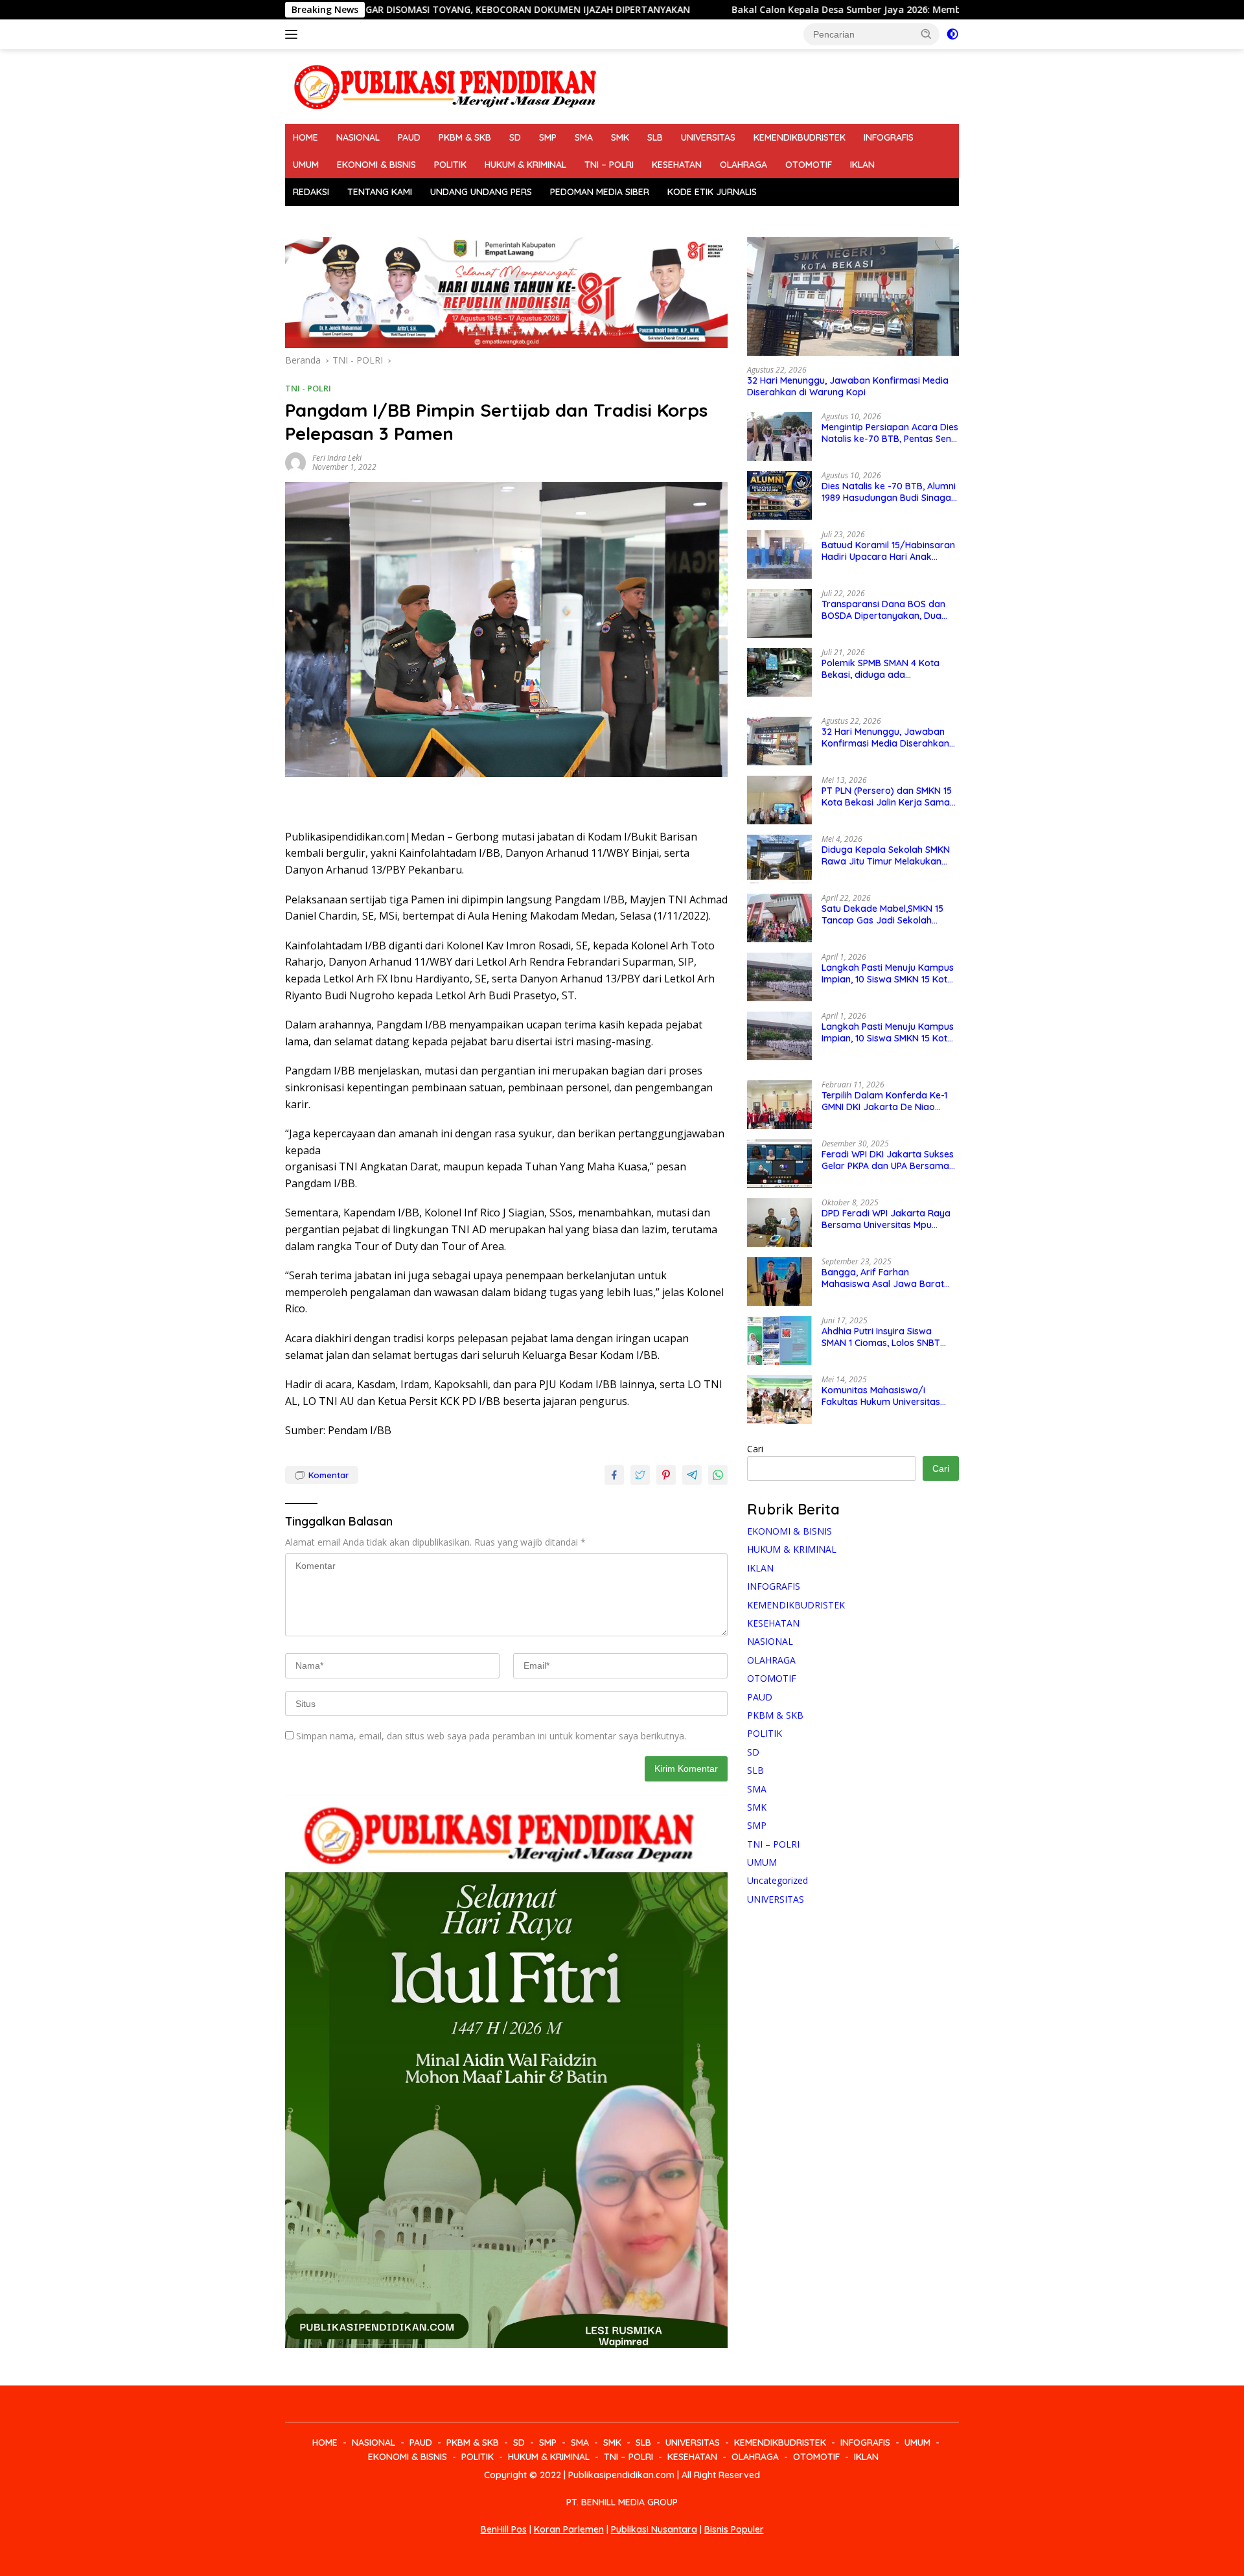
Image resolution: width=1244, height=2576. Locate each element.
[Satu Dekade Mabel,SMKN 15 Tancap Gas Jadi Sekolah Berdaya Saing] (779, 918)
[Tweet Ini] (640, 1475)
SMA (584, 137)
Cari (755, 1449)
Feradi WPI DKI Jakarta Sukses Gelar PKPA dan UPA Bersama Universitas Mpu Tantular (888, 1160)
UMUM (306, 165)
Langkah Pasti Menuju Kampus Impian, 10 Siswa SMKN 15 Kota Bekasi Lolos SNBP (888, 973)
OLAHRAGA (743, 165)
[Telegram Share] (692, 1475)
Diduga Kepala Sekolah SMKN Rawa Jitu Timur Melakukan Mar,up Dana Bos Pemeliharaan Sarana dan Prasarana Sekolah (890, 855)
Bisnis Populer (734, 2529)
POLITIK (450, 165)
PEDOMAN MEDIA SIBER (600, 192)
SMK (620, 137)
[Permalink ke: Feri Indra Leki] (295, 462)
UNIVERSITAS (708, 137)
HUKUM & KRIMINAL (525, 165)
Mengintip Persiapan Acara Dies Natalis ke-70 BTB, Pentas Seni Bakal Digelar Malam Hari (890, 433)
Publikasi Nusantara (654, 2529)
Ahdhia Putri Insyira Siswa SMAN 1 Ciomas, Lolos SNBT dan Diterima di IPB (881, 1337)
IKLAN (862, 165)
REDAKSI (311, 192)
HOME (305, 137)
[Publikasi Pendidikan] (444, 85)
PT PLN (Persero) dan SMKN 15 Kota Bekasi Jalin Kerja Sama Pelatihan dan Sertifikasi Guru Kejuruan (887, 796)
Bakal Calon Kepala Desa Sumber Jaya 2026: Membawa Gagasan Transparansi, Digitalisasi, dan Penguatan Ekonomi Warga (860, 10)
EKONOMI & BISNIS (376, 165)
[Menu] (294, 34)
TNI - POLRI (308, 388)
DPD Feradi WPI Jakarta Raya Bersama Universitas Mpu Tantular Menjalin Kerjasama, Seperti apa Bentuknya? (886, 1219)
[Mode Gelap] (952, 34)
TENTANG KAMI (380, 192)
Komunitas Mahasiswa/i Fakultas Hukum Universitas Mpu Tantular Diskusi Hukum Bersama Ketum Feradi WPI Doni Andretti (882, 1396)
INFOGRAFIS (889, 137)
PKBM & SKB (465, 137)
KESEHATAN (677, 165)
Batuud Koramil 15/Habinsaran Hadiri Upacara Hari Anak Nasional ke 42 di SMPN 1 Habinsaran (888, 551)
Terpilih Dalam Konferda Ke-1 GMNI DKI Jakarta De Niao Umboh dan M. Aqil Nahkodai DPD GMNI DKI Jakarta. (884, 1101)
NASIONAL (358, 137)
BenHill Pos (504, 2529)
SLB (655, 137)
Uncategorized (777, 1880)
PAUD (409, 137)
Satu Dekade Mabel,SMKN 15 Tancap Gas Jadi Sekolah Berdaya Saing (882, 914)
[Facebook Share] (614, 1475)
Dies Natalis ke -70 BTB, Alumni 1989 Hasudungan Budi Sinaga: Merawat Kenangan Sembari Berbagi (889, 492)
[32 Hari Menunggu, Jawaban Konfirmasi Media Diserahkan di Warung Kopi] (853, 297)
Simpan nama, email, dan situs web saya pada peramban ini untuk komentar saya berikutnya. (491, 1736)
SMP (548, 137)
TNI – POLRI (609, 165)
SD (515, 137)
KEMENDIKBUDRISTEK (800, 137)
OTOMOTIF (809, 165)
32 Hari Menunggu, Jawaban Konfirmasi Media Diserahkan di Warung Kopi (848, 386)
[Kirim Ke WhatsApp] (718, 1475)
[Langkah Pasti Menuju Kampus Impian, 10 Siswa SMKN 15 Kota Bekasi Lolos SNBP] (779, 977)
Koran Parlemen (569, 2529)
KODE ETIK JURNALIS (712, 192)
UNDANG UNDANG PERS (481, 192)
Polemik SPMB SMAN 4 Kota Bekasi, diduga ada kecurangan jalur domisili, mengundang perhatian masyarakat (881, 669)
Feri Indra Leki (337, 458)
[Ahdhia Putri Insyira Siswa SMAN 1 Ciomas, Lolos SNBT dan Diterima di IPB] (779, 1340)
